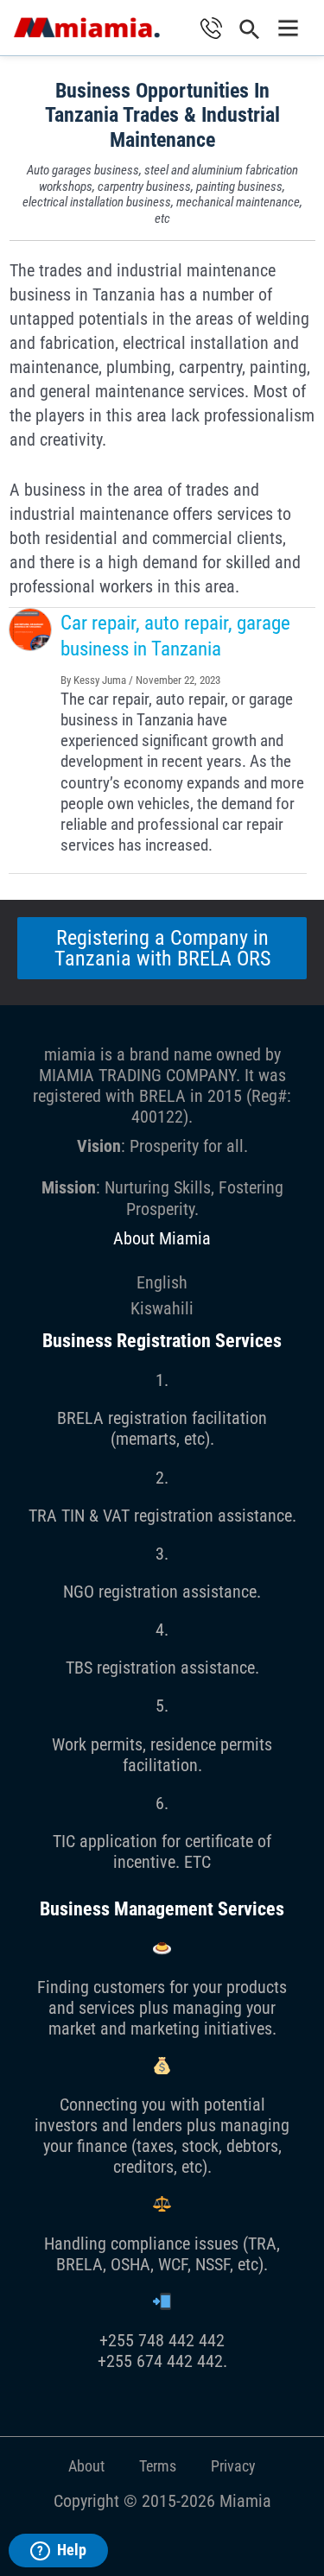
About (86, 2466)
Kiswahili (162, 1308)
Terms (158, 2466)
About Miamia (162, 1238)
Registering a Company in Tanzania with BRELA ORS (162, 948)
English (162, 1282)
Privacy (233, 2466)
